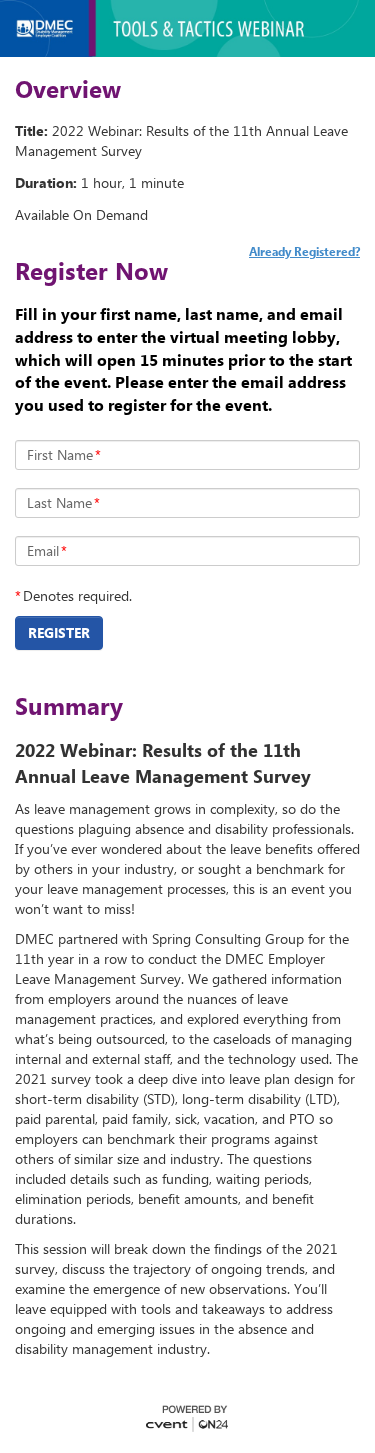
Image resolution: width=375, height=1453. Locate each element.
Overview (68, 89)
